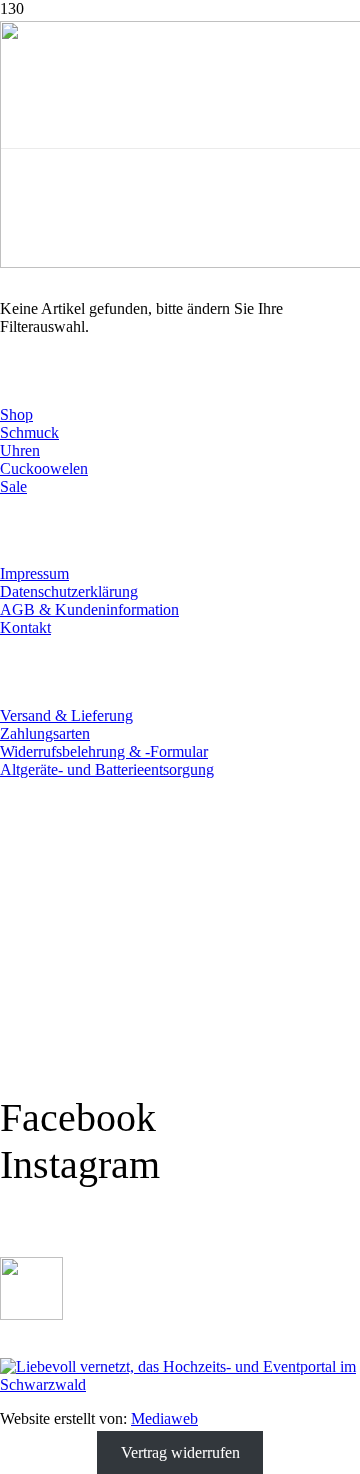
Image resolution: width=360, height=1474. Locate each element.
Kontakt (25, 627)
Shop (16, 414)
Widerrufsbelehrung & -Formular (104, 751)
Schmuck (29, 432)
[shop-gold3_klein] (31, 1314)
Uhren (20, 450)
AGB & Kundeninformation (89, 609)
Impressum (34, 573)
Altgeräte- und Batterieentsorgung (107, 769)
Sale (13, 486)
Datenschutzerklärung (69, 591)
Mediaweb (164, 1418)
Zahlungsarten (45, 733)
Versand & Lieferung (66, 715)
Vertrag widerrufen (180, 1452)
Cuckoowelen (44, 468)
